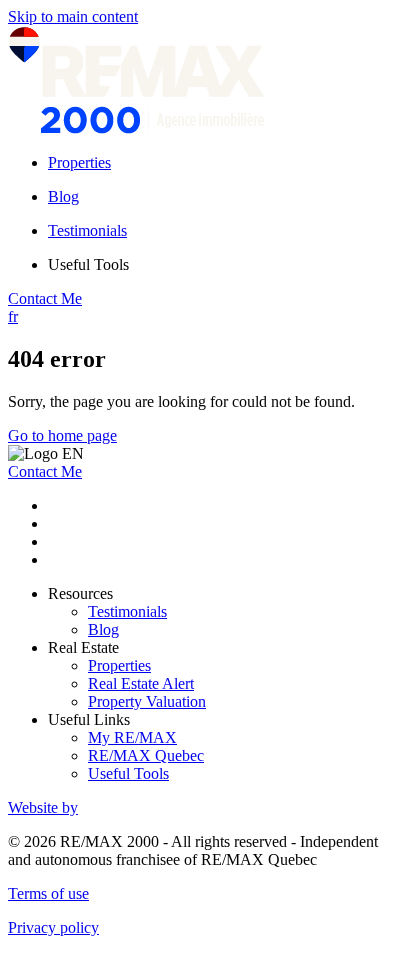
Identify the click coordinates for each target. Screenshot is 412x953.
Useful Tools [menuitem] (88, 264)
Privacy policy (53, 927)
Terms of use (48, 893)
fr (13, 316)
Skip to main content (73, 16)
